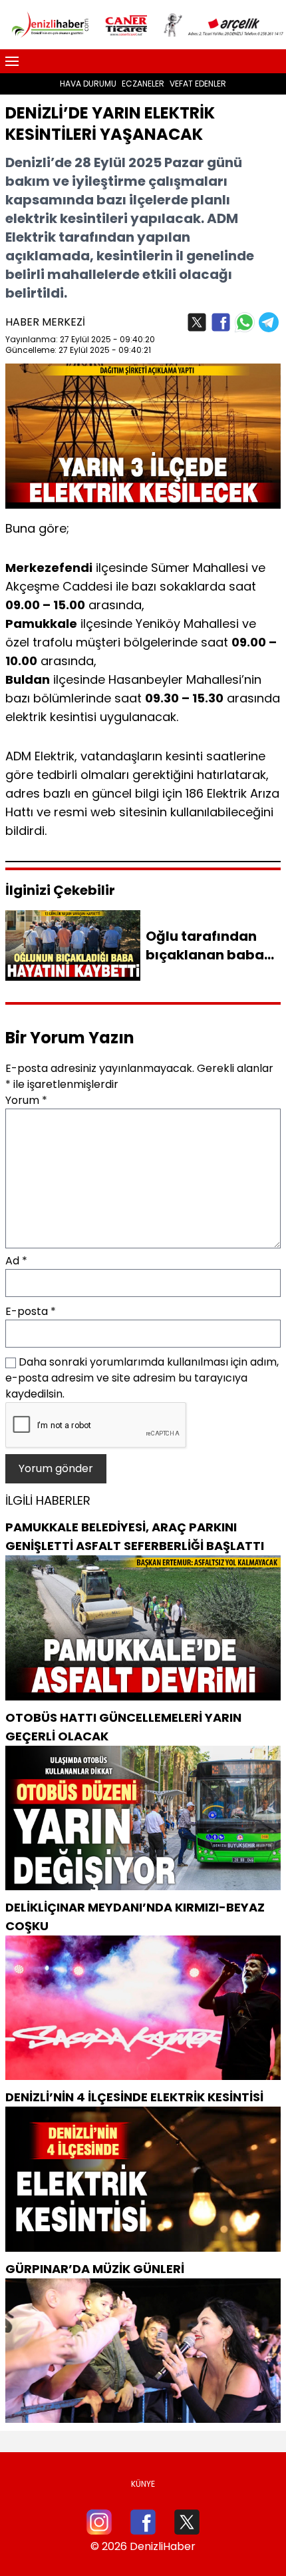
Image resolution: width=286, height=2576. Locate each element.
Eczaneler (143, 84)
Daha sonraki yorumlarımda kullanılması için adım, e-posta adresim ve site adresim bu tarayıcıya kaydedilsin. (142, 1378)
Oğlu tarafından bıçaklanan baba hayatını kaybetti (206, 955)
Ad (16, 1261)
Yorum (26, 1100)
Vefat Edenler (198, 84)
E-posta (31, 1311)
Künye (143, 2484)
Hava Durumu (88, 84)
